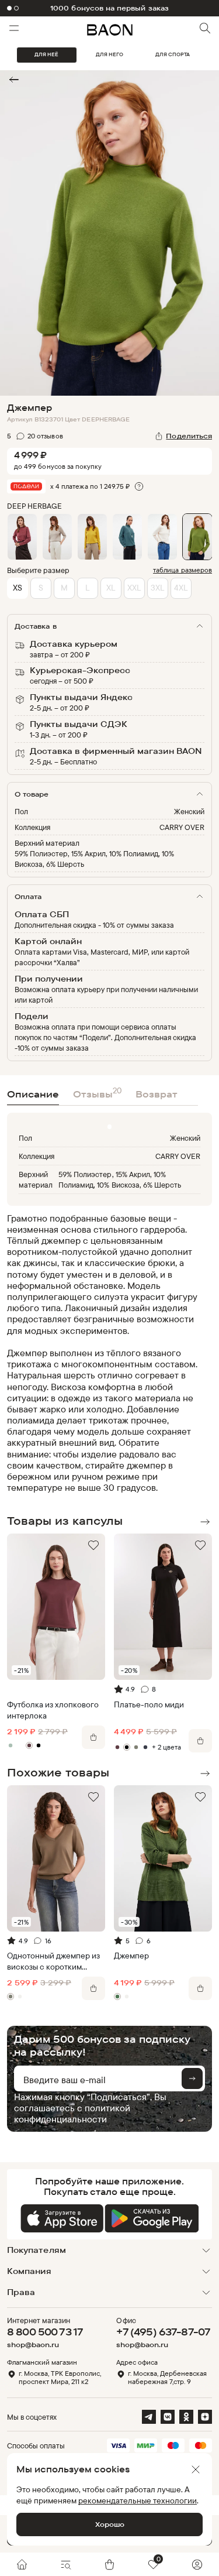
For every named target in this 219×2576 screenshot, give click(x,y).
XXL (134, 587)
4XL (181, 587)
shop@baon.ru (33, 2345)
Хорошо (110, 2524)
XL (111, 587)
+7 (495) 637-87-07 (163, 2332)
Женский (189, 811)
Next (205, 1522)
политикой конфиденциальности (72, 2113)
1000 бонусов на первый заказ (109, 8)
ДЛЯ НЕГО (109, 54)
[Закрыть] (196, 2469)
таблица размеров (182, 570)
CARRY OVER (182, 827)
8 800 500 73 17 (45, 2332)
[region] (106, 1353)
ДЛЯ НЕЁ (46, 54)
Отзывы (97, 1093)
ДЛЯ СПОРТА (173, 54)
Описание (33, 1094)
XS (18, 587)
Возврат (157, 1094)
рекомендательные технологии (138, 2500)
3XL (157, 587)
